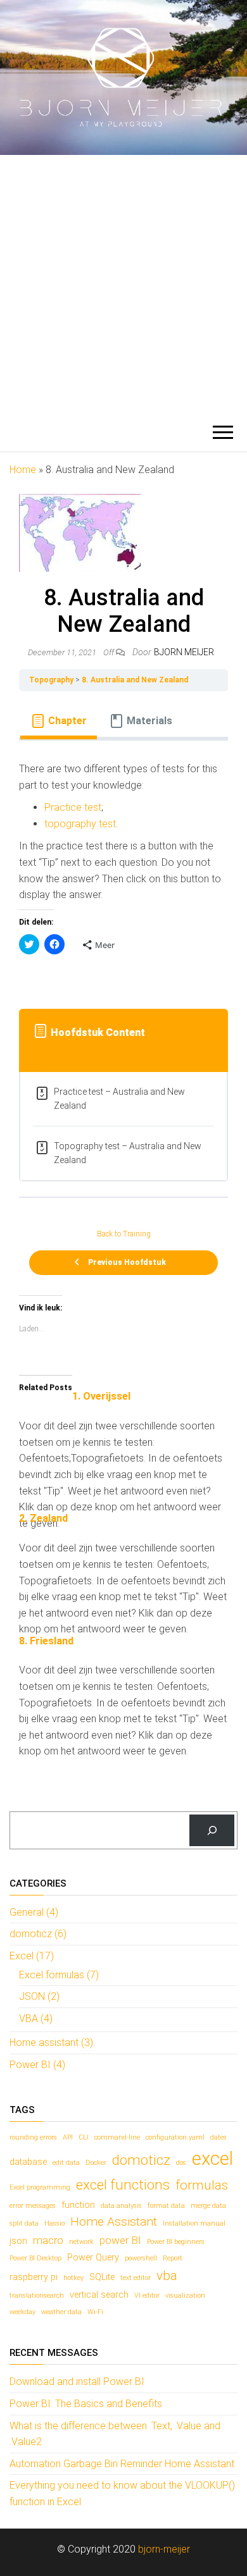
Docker (96, 2163)
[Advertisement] (123, 285)
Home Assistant (114, 2222)
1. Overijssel (101, 1396)
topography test (80, 824)
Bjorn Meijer (184, 652)
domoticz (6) (38, 1934)
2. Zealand (43, 1518)
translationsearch (37, 2296)
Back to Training (124, 1234)
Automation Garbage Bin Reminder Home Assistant (122, 2464)
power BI (120, 2240)
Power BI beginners (176, 2242)
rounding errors (33, 2137)
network (81, 2242)
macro (48, 2240)
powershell (141, 2258)
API (68, 2137)
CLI (84, 2137)
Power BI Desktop (35, 2258)
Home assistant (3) (51, 2043)
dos (181, 2163)
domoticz (141, 2160)
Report (173, 2258)
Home (23, 470)
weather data (61, 2312)
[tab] (59, 721)
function (78, 2205)
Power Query (93, 2258)
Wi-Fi (95, 2312)
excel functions (123, 2185)
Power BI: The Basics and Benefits (86, 2404)
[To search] (212, 1830)
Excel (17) (32, 1956)
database (28, 2162)
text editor (136, 2278)
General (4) (34, 1912)
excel (212, 2159)
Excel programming (40, 2187)
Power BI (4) (37, 2065)
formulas (202, 2185)
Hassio (54, 2223)
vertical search (99, 2295)
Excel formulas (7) (59, 1975)
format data (166, 2206)
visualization (185, 2296)
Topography (51, 680)
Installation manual (194, 2223)
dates (218, 2137)
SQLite (102, 2277)
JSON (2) (39, 1996)
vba (167, 2276)
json (18, 2241)
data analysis (121, 2206)
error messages (33, 2206)
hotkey (73, 2278)
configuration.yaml (175, 2137)
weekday (22, 2312)
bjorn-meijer (164, 2549)
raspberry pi (34, 2277)
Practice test (73, 807)
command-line (117, 2137)
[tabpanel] (123, 867)
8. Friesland (46, 1641)
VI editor (147, 2296)
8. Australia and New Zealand (135, 680)
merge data (208, 2206)
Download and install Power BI (77, 2382)
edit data (66, 2163)
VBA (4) (36, 2018)
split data (24, 2223)
